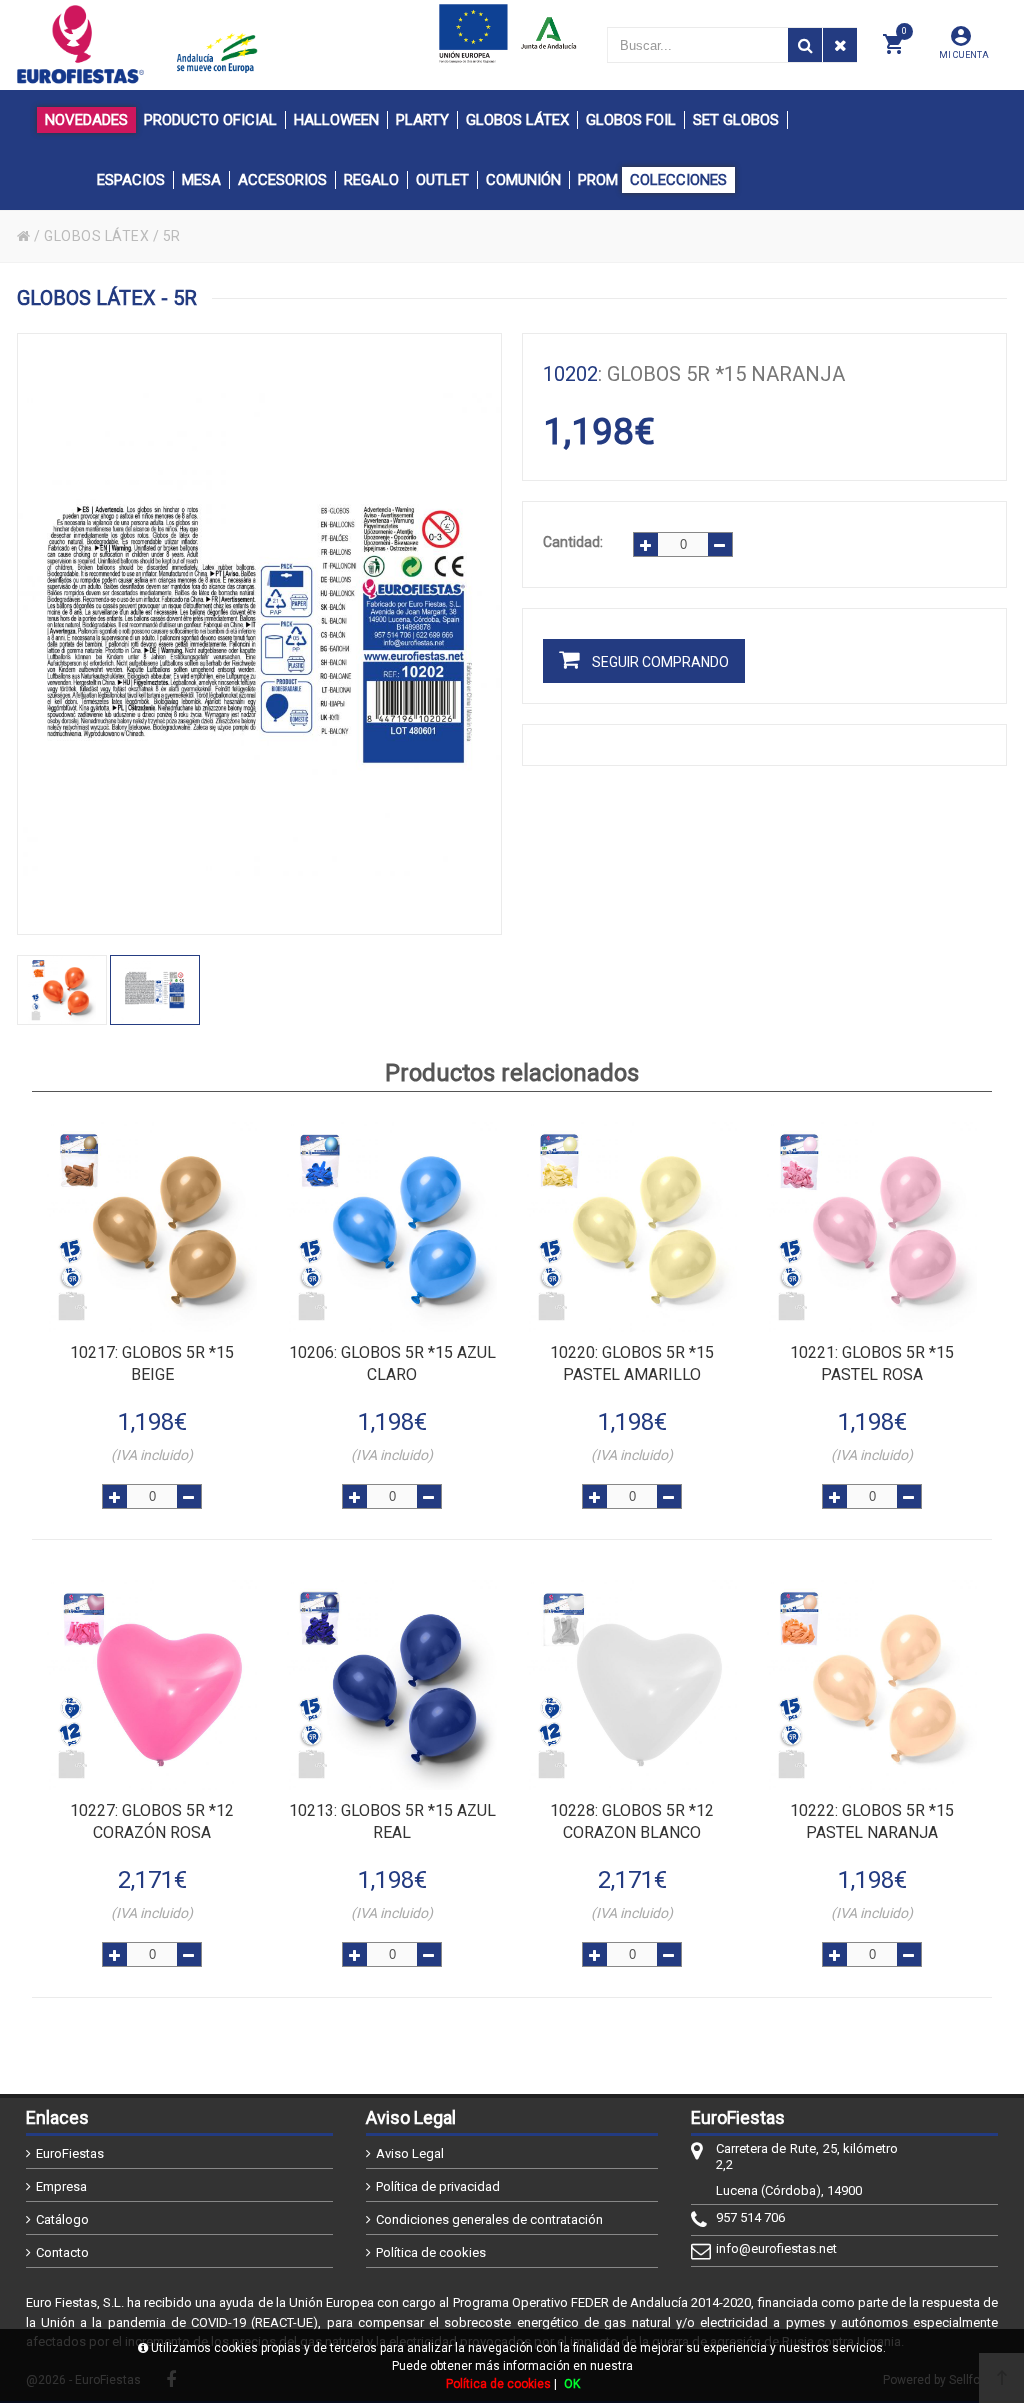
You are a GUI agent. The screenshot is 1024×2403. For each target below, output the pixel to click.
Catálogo (62, 2219)
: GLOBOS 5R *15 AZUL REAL (392, 1821)
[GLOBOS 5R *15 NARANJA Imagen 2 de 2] (259, 634)
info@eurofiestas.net (776, 2248)
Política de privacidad (438, 2186)
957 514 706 (750, 2217)
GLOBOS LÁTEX (96, 236)
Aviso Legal (410, 2153)
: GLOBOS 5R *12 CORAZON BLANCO (632, 1821)
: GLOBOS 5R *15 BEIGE (152, 1363)
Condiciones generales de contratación (489, 2219)
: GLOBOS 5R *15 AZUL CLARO (392, 1363)
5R (172, 236)
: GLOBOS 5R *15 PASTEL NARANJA (872, 1821)
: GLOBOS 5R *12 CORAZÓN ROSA (152, 1821)
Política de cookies (431, 2252)
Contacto (62, 2252)
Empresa (61, 2186)
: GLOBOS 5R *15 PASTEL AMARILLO (632, 1363)
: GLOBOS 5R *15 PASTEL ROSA (872, 1363)
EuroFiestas (70, 2153)
